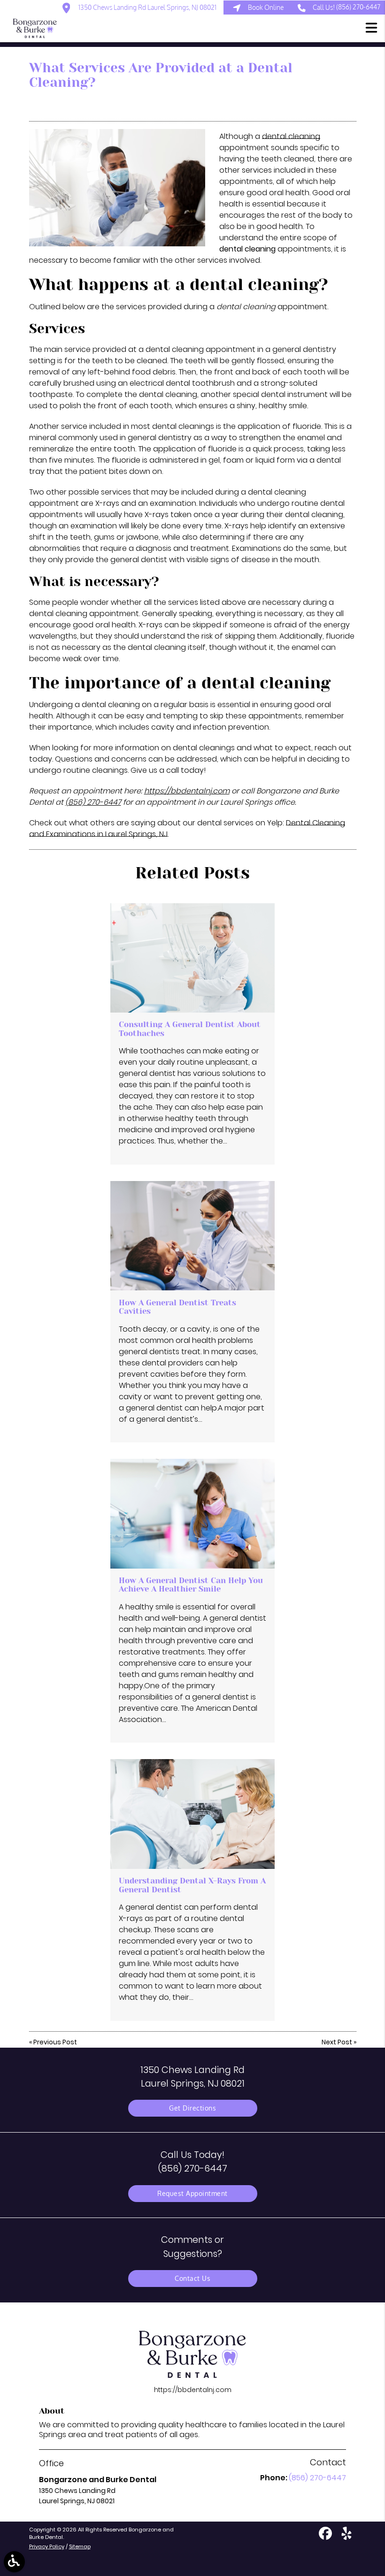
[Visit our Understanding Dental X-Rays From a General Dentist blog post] (192, 1814)
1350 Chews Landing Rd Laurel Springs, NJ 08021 (147, 7)
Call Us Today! (193, 2161)
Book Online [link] (266, 7)
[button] (371, 29)
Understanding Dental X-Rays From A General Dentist (192, 1885)
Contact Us (192, 2278)
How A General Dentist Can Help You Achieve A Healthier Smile (191, 1585)
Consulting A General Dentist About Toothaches (190, 1029)
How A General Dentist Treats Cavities (177, 1307)
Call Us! (346, 7)
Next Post (337, 2042)
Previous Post (55, 2042)
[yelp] (346, 2537)
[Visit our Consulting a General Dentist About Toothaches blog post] (192, 958)
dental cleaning (291, 136)
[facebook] (326, 2537)
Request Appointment (192, 2193)
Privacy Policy (47, 2546)
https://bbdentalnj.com (187, 791)
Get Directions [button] (192, 2108)
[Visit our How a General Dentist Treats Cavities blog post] (192, 1236)
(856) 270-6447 (93, 802)
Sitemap (80, 2546)
